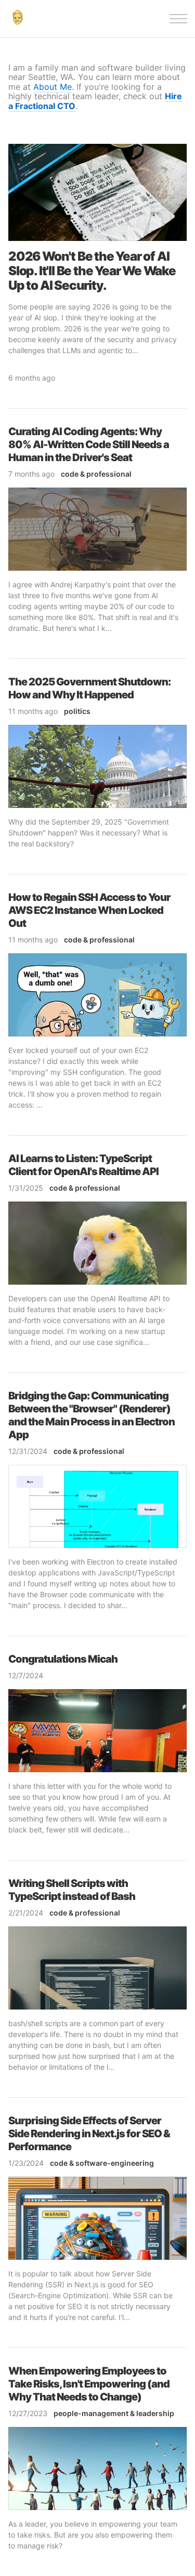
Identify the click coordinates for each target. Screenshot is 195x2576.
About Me (53, 87)
